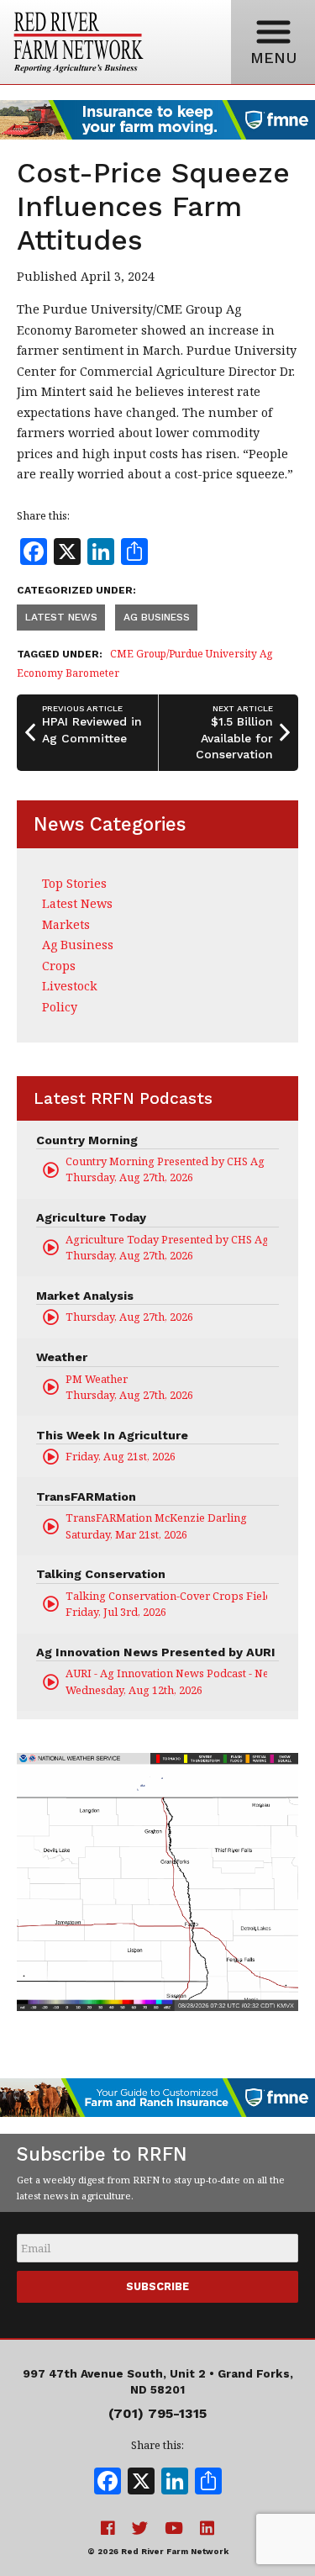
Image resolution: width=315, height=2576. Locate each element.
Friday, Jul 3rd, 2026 (166, 1604)
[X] (141, 2483)
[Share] (208, 2483)
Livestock (70, 986)
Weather (62, 1357)
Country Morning (87, 1140)
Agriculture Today (91, 1217)
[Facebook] (108, 2483)
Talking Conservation (101, 1574)
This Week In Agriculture (112, 1435)
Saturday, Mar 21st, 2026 (156, 1526)
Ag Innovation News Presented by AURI (156, 1652)
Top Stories (74, 883)
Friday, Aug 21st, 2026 (121, 1456)
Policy (60, 1007)
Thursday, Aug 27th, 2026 (166, 1169)
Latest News (61, 617)
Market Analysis (85, 1296)
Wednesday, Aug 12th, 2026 (166, 1681)
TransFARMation (86, 1497)
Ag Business (157, 617)
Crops (59, 966)
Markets (66, 924)
